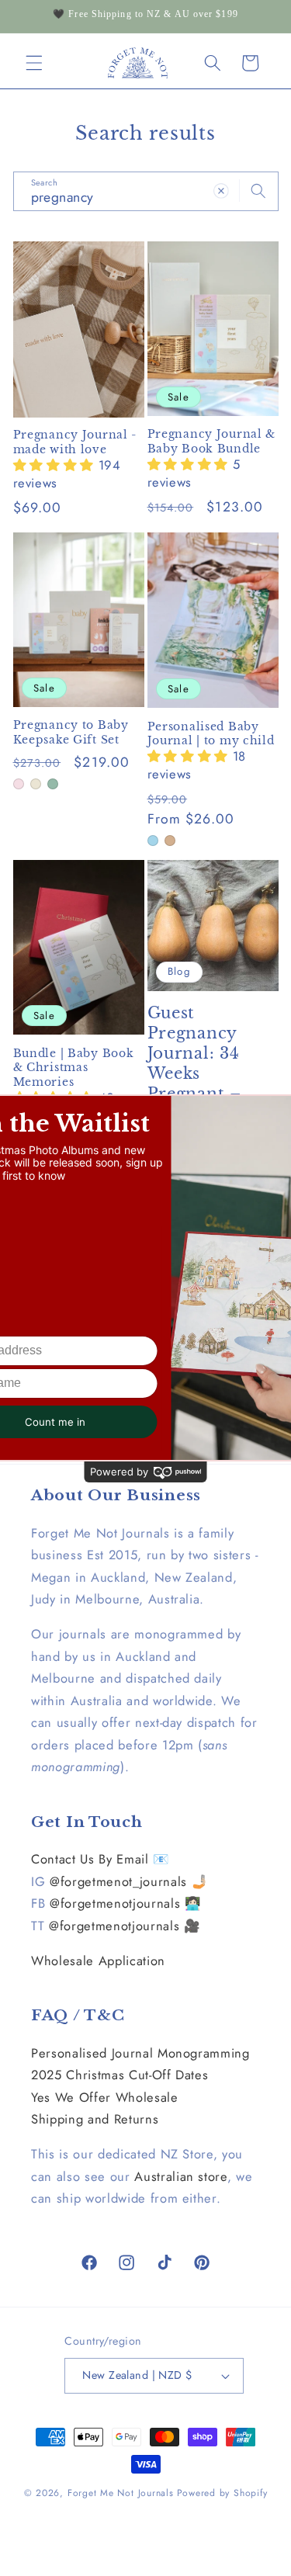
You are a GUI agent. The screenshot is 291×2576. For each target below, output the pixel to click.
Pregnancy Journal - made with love (75, 442)
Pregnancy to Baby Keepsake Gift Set (71, 732)
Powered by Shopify (222, 2493)
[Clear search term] (221, 191)
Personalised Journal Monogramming (140, 2053)
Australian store (181, 2176)
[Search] (258, 191)
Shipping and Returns (95, 2119)
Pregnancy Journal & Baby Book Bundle (212, 441)
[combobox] (146, 192)
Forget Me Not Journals (121, 2493)
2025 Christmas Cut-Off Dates (120, 2075)
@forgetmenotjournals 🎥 (125, 1926)
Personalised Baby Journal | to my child (211, 733)
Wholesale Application (98, 1961)
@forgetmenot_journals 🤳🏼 (129, 1881)
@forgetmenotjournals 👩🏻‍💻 (126, 1903)
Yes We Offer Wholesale (105, 2097)
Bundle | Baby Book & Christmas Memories (74, 1068)
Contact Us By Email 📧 (100, 1859)
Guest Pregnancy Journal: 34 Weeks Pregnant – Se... (194, 1063)
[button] (34, 63)
